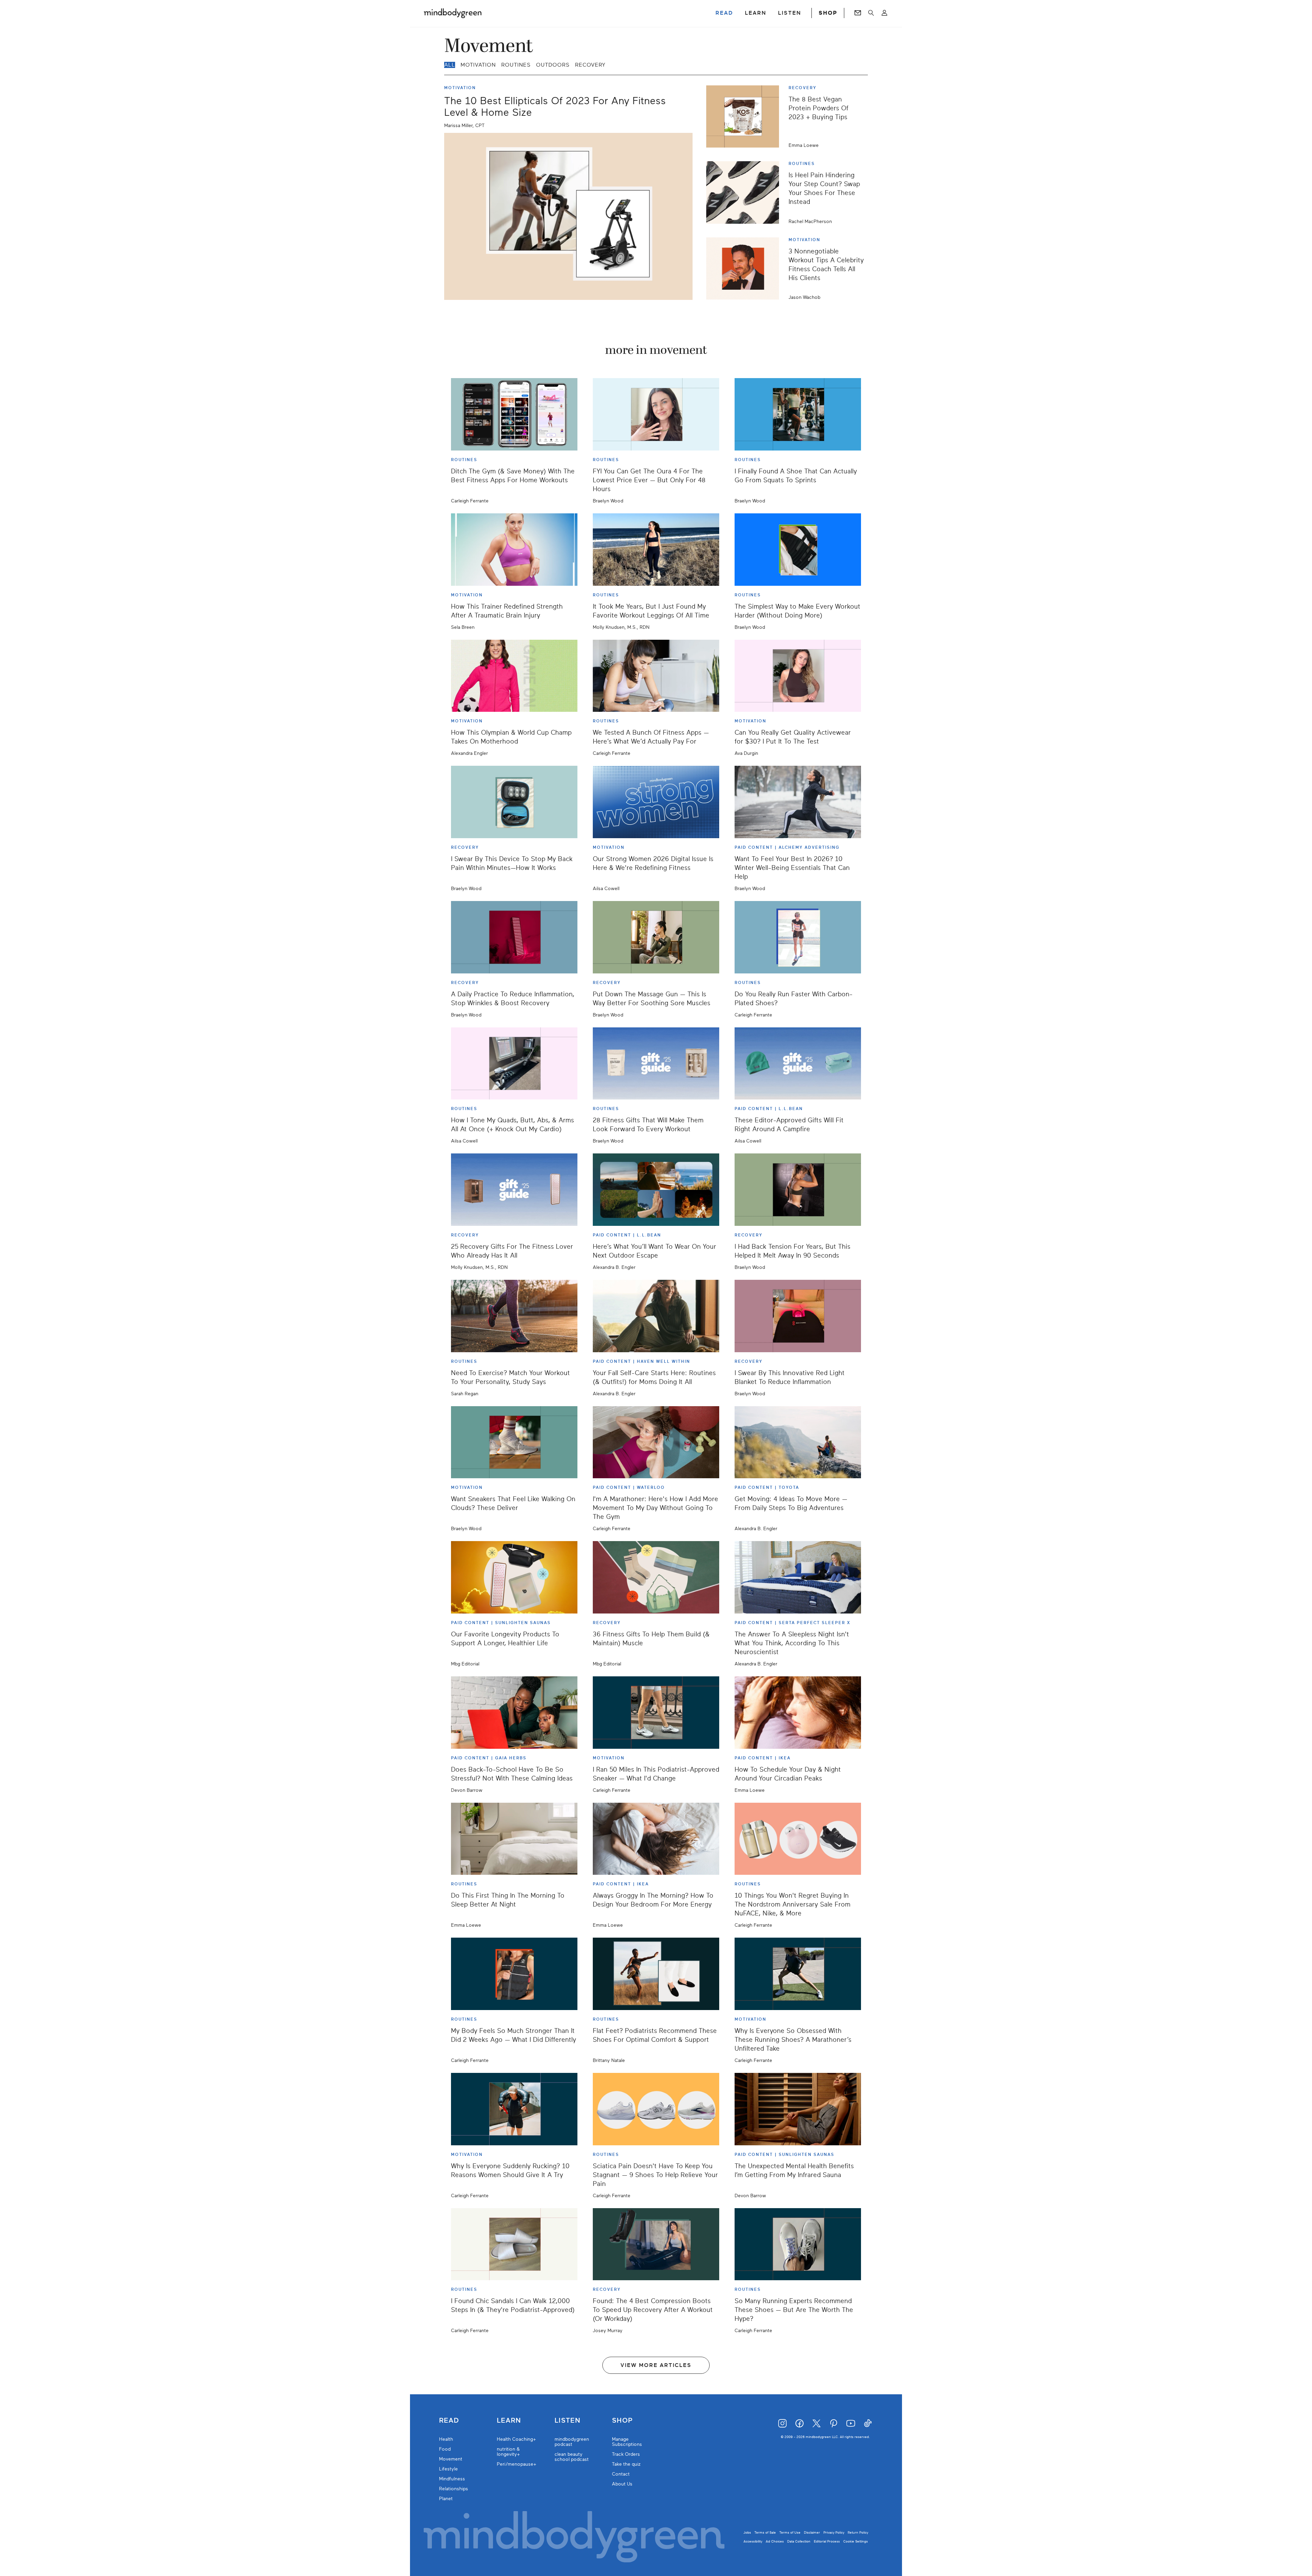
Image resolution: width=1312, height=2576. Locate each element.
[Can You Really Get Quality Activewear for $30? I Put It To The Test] (798, 676)
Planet (446, 2499)
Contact (621, 2474)
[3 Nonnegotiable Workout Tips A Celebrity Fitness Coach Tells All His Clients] (745, 268)
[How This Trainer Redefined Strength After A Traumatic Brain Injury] (514, 550)
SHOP (828, 13)
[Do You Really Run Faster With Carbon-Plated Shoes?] (798, 937)
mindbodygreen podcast (572, 2442)
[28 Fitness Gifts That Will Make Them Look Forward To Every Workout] (656, 1064)
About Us (622, 2484)
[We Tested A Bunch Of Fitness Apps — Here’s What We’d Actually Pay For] (656, 676)
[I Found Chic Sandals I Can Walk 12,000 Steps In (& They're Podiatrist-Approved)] (514, 2244)
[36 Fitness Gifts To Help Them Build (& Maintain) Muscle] (656, 1577)
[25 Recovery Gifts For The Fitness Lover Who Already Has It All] (514, 1190)
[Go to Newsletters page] (858, 13)
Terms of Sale (765, 2532)
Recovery (590, 65)
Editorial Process (827, 2541)
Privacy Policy (834, 2532)
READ (724, 13)
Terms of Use (790, 2532)
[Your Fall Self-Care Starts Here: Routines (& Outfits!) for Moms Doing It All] (656, 1316)
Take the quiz (626, 2464)
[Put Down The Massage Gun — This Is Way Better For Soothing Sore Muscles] (656, 937)
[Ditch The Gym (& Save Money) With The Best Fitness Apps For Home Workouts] (514, 414)
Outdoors (553, 65)
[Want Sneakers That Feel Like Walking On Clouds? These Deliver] (514, 1442)
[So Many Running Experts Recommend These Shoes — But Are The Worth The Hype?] (798, 2244)
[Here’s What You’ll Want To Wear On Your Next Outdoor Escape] (656, 1190)
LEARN (756, 13)
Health (446, 2439)
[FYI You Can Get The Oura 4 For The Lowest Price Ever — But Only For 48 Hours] (656, 414)
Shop (622, 2421)
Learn (509, 2421)
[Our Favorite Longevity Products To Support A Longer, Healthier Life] (514, 1577)
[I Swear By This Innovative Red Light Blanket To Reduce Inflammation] (798, 1316)
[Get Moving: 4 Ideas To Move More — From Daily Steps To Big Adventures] (798, 1442)
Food (445, 2449)
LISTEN (790, 13)
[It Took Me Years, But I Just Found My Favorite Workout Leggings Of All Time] (656, 550)
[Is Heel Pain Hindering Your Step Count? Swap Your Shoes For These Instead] (745, 192)
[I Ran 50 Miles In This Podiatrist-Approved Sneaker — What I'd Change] (656, 1713)
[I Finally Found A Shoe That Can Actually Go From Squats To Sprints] (798, 414)
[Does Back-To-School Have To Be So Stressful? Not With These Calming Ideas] (514, 1713)
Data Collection (799, 2541)
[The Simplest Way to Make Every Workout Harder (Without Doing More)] (798, 550)
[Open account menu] (884, 13)
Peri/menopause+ (517, 2464)
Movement (451, 2459)
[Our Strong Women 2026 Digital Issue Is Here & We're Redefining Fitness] (656, 802)
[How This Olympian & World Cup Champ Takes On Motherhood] (514, 676)
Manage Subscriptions (627, 2442)
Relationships (454, 2489)
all (450, 65)
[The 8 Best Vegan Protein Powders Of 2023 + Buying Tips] (745, 116)
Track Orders (626, 2454)
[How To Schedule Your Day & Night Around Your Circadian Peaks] (798, 1713)
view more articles (656, 2365)
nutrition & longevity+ (508, 2452)
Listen (568, 2421)
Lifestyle (448, 2469)
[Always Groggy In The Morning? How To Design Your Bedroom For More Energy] (656, 1839)
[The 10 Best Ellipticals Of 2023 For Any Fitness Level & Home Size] (568, 216)
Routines (516, 65)
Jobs (747, 2532)
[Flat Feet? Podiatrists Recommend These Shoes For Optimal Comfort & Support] (656, 1974)
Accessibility (753, 2541)
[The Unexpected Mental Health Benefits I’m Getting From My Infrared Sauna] (798, 2109)
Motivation (478, 65)
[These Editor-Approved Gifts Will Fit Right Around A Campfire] (798, 1064)
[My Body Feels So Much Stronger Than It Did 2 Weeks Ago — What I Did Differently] (514, 1974)
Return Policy (858, 2532)
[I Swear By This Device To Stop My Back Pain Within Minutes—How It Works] (514, 802)
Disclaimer (812, 2532)
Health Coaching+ (516, 2439)
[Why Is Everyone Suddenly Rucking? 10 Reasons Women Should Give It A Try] (514, 2109)
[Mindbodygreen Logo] (453, 13)
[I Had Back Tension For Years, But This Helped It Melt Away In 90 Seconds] (798, 1190)
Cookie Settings (856, 2541)
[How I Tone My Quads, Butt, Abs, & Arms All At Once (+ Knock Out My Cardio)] (514, 1064)
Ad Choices (775, 2541)
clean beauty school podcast (572, 2457)
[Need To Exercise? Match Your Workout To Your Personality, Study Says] (514, 1316)
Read (449, 2421)
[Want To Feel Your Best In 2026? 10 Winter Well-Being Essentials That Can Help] (798, 802)
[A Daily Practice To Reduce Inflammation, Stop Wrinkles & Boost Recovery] (514, 937)
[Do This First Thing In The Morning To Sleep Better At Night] (514, 1839)
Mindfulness (452, 2479)
